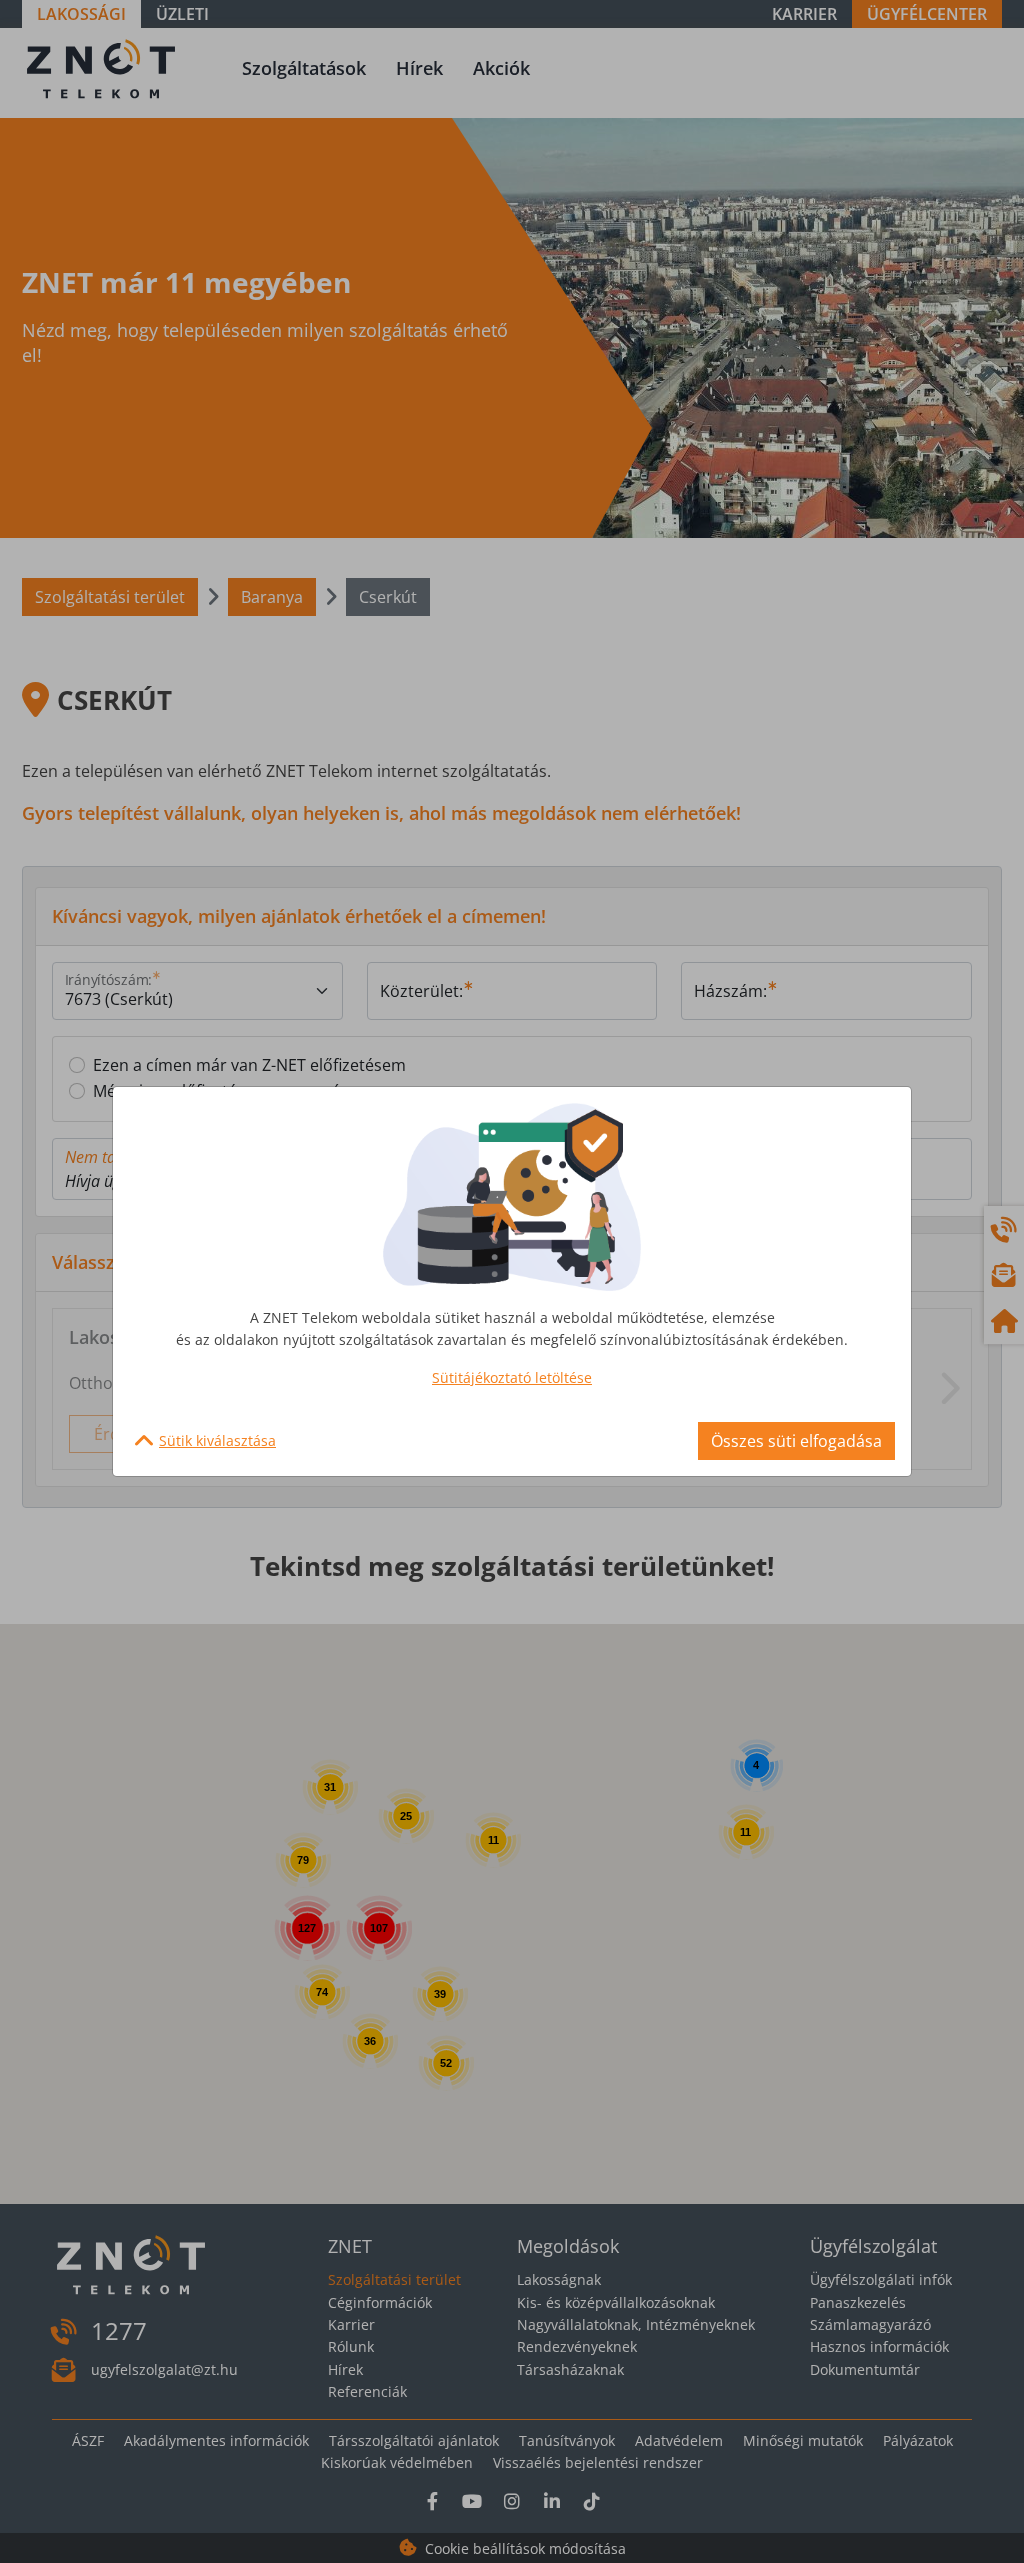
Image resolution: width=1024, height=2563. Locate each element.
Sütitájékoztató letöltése (512, 1377)
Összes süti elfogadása (796, 1441)
